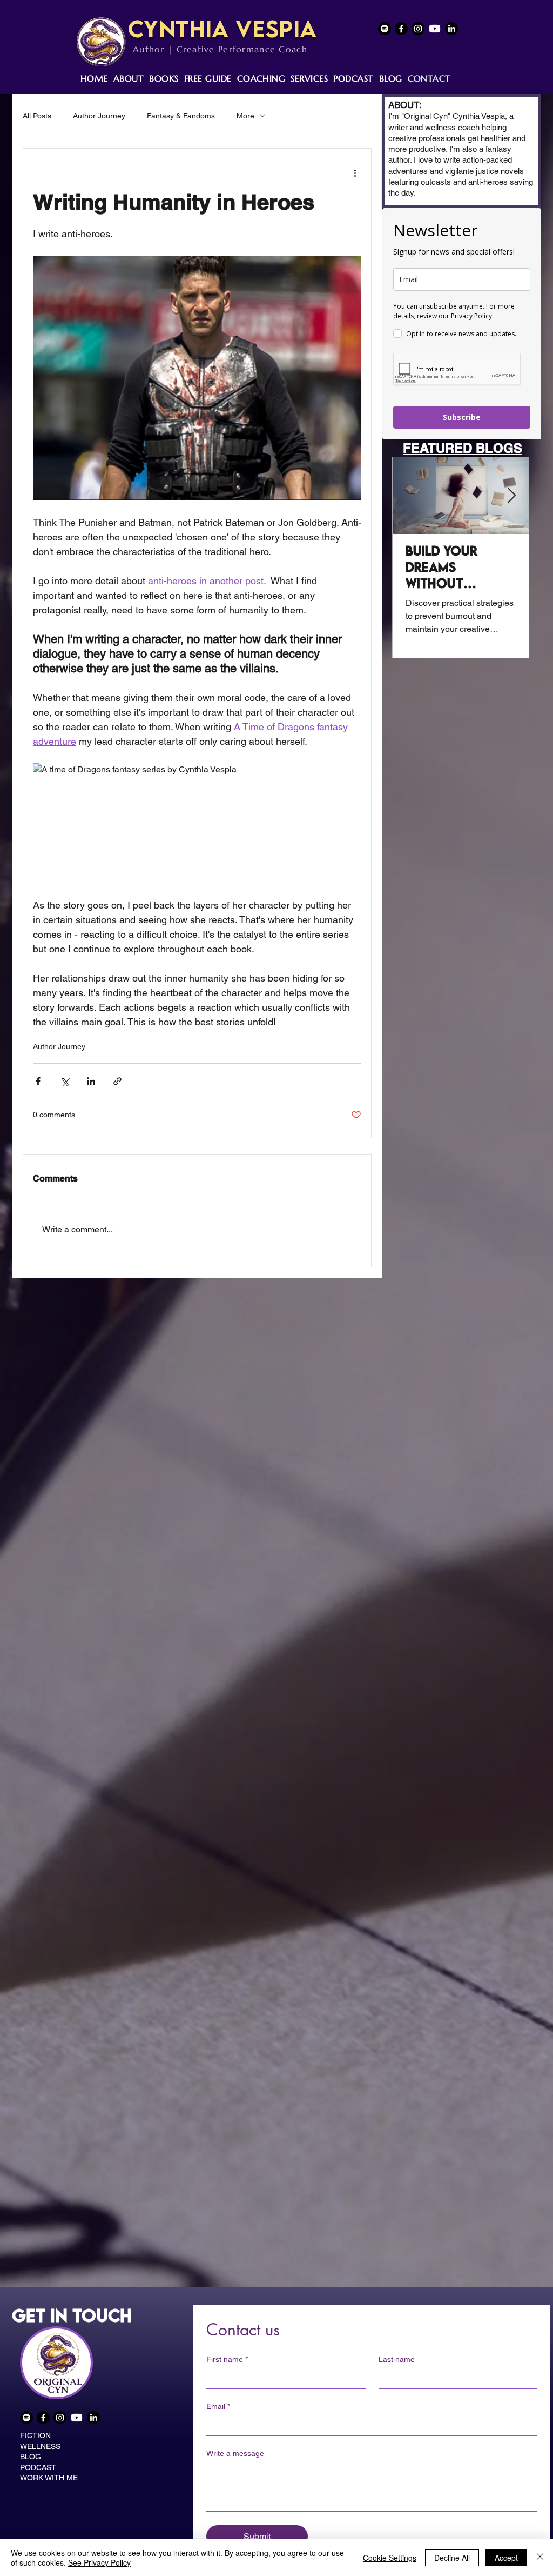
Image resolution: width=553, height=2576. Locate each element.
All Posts (37, 116)
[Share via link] (117, 1081)
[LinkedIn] (451, 29)
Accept (506, 2558)
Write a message (235, 2453)
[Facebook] (401, 29)
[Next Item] (511, 496)
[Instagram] (418, 29)
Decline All (452, 2558)
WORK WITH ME (49, 2478)
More (245, 116)
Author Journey (99, 116)
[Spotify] (385, 29)
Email (218, 2406)
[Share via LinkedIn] (91, 1081)
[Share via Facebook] (38, 1081)
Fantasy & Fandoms (181, 116)
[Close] (540, 2558)
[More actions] (355, 172)
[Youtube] (435, 29)
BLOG (31, 2457)
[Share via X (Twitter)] (65, 1081)
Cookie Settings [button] (390, 2558)
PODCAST (38, 2467)
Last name (397, 2359)
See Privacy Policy (99, 2562)
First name (227, 2359)
